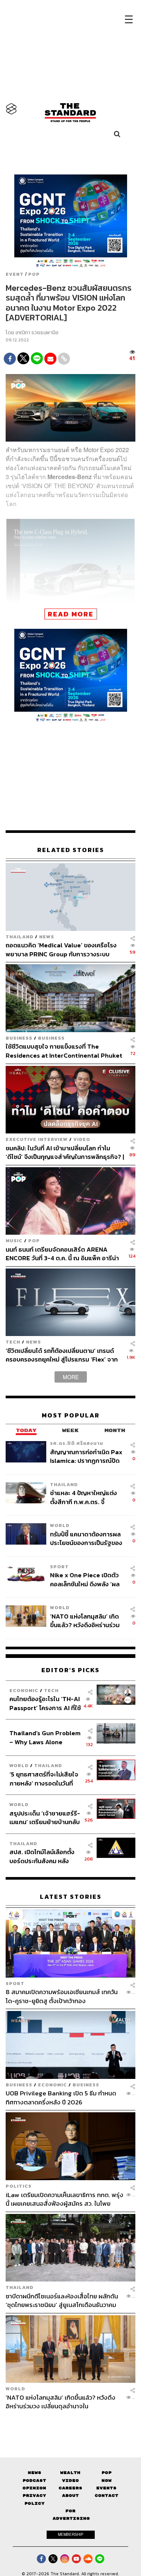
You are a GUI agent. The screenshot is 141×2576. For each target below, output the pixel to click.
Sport (59, 1567)
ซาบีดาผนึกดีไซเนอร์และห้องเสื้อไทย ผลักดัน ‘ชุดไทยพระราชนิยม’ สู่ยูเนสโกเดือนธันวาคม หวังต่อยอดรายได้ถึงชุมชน (62, 2300)
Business (19, 1038)
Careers (70, 2488)
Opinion (34, 2488)
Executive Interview (37, 1139)
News (47, 937)
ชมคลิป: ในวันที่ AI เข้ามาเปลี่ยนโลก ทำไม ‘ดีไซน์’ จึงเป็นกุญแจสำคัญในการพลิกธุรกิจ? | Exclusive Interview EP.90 (65, 1152)
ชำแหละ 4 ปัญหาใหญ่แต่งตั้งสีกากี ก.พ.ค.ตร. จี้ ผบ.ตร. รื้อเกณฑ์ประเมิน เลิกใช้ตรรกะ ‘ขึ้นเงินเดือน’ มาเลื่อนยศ (86, 1497)
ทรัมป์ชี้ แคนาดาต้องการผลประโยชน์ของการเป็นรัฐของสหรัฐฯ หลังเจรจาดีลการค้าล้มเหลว (86, 1538)
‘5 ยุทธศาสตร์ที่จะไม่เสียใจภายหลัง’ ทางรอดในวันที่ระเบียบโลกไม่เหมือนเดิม (44, 1779)
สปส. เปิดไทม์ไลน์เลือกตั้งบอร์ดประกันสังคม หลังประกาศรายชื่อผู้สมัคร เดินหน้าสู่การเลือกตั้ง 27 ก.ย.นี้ (44, 1856)
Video (82, 1139)
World (60, 1525)
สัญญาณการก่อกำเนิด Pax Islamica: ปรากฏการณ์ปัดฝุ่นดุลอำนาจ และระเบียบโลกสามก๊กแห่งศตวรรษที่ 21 (87, 1456)
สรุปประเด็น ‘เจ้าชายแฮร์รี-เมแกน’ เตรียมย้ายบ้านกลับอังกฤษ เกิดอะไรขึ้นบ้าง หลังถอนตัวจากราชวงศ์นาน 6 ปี (45, 1818)
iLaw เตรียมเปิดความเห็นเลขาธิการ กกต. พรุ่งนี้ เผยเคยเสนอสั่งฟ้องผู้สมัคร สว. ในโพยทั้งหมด (64, 2199)
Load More (70, 2424)
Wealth (70, 2473)
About (70, 2496)
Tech (13, 1342)
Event (15, 274)
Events (106, 2488)
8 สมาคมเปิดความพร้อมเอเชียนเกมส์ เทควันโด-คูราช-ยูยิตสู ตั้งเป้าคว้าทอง (62, 1996)
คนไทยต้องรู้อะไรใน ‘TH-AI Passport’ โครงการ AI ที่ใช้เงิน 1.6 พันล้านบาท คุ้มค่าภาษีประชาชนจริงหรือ (45, 1703)
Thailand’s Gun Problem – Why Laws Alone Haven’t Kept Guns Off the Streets (45, 1737)
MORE (71, 1377)
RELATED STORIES (71, 850)
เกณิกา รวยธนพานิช (37, 333)
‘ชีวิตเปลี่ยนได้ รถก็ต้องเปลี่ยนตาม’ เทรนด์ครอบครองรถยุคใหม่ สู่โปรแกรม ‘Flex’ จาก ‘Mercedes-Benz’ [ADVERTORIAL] (62, 1355)
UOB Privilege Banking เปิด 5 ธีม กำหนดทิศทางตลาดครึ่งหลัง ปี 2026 (61, 2097)
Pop (107, 2473)
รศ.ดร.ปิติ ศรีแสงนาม (77, 1443)
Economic (24, 1690)
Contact (107, 2496)
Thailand (20, 937)
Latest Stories (71, 1897)
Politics (19, 2186)
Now (107, 2481)
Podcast (34, 2481)
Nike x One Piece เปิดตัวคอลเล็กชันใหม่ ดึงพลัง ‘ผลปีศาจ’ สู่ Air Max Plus (85, 1579)
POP (34, 274)
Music (14, 1241)
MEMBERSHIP (71, 2534)
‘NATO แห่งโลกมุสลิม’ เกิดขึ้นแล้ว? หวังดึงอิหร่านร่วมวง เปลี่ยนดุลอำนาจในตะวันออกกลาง (85, 1621)
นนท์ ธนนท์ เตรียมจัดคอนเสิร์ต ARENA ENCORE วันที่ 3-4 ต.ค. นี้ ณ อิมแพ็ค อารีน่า (62, 1254)
